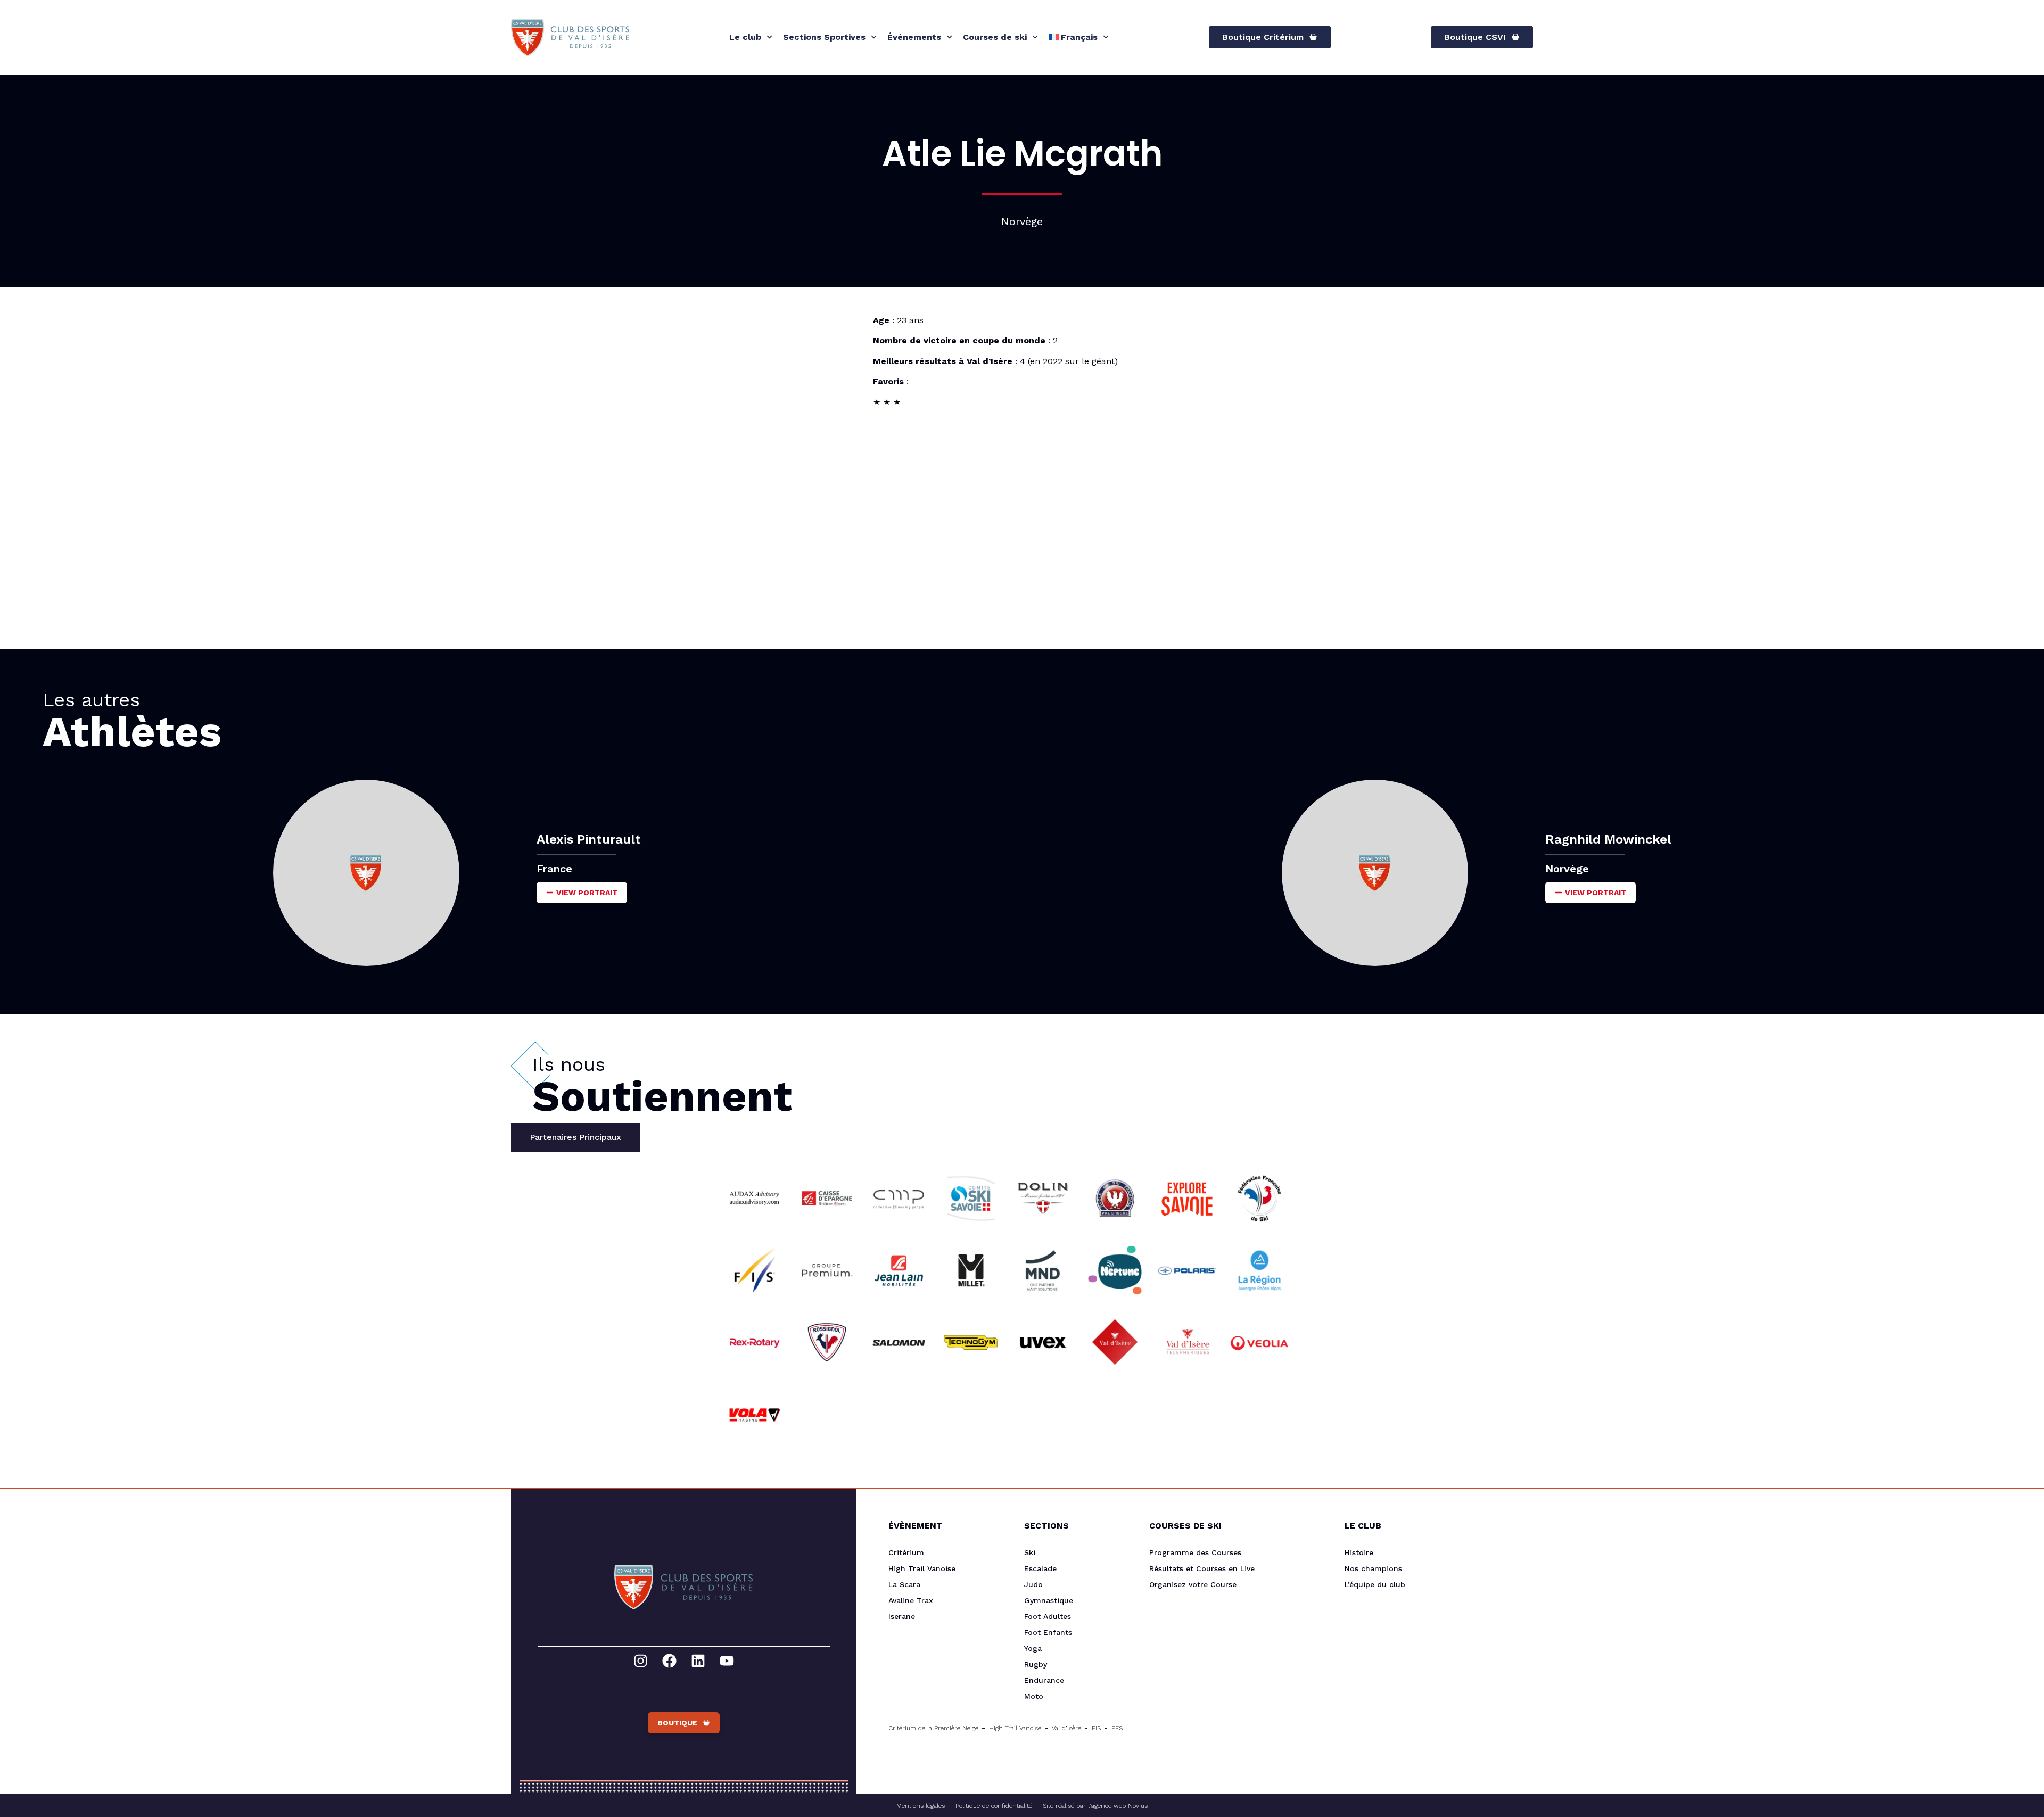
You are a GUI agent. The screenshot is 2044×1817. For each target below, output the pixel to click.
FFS (1117, 1728)
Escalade (1040, 1568)
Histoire (1359, 1552)
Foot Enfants (1048, 1632)
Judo (1033, 1584)
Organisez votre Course (1193, 1584)
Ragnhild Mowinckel (1608, 839)
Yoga (1033, 1648)
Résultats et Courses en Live (1202, 1568)
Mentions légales (921, 1806)
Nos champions (1373, 1568)
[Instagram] (641, 1661)
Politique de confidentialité (994, 1806)
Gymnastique (1049, 1600)
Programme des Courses (1195, 1552)
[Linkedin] (698, 1661)
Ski (1030, 1552)
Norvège (1567, 869)
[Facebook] (669, 1661)
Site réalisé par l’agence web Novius (1095, 1806)
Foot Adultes (1048, 1616)
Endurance (1044, 1680)
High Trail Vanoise (922, 1568)
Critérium (906, 1552)
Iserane (902, 1616)
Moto (1034, 1696)
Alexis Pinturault (589, 839)
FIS (1096, 1728)
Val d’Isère (1066, 1728)
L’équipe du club (1375, 1584)
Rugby (1036, 1664)
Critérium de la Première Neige (933, 1728)
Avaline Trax (911, 1600)
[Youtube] (727, 1661)
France (554, 869)
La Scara (904, 1584)
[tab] (575, 1137)
